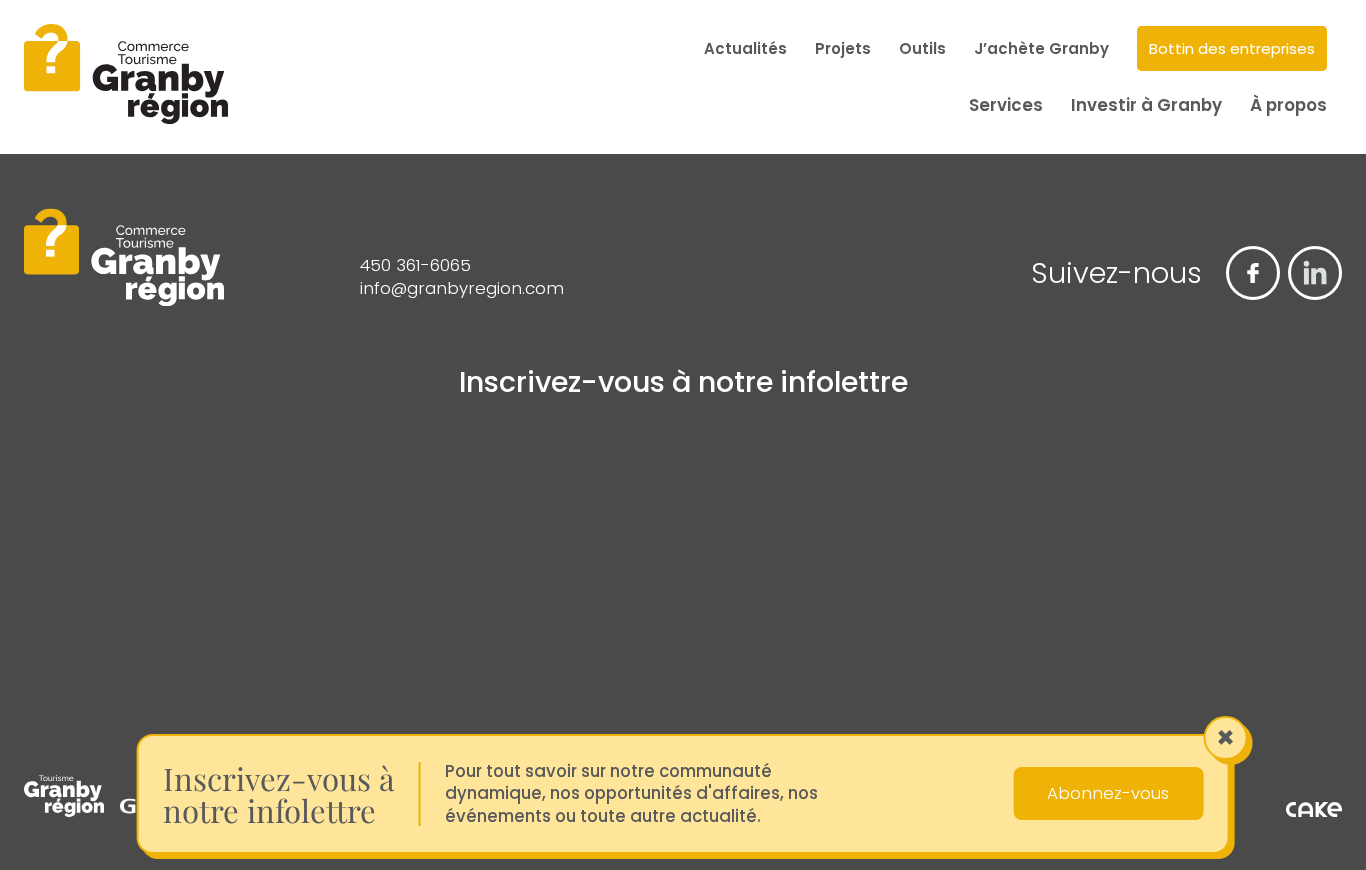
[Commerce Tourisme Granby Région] (126, 77)
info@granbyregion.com (462, 288)
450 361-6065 (415, 265)
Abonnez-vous (1108, 793)
